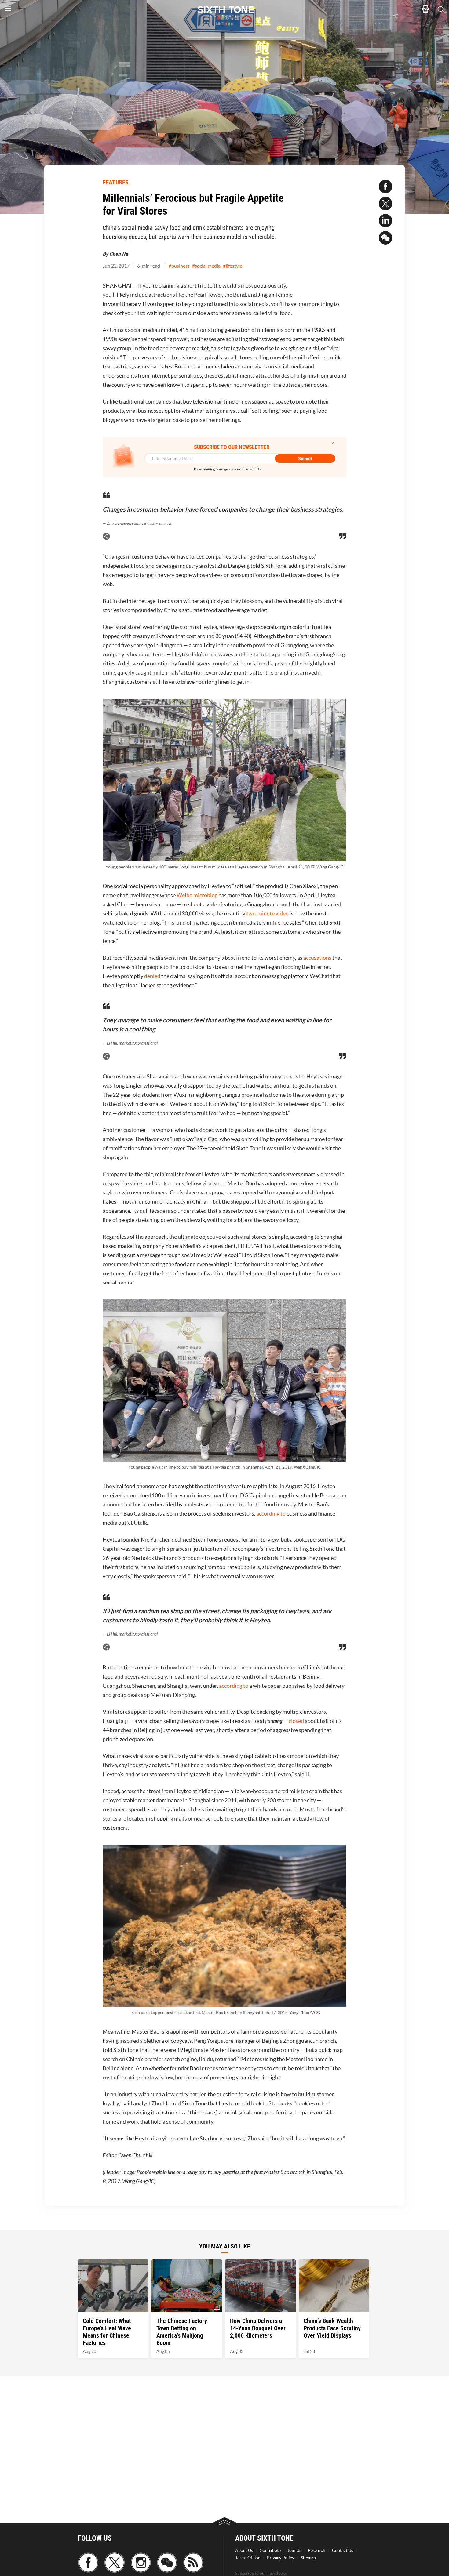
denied (152, 976)
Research (317, 2550)
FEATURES (116, 182)
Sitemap (308, 2558)
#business (179, 266)
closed (296, 1721)
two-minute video (267, 913)
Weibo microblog (197, 895)
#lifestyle (233, 266)
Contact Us (343, 2550)
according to (271, 1514)
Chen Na (119, 254)
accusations (317, 958)
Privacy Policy (281, 2558)
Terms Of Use (248, 2558)
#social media (206, 266)
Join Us (294, 2550)
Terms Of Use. (252, 469)
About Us (244, 2550)
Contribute (270, 2550)
